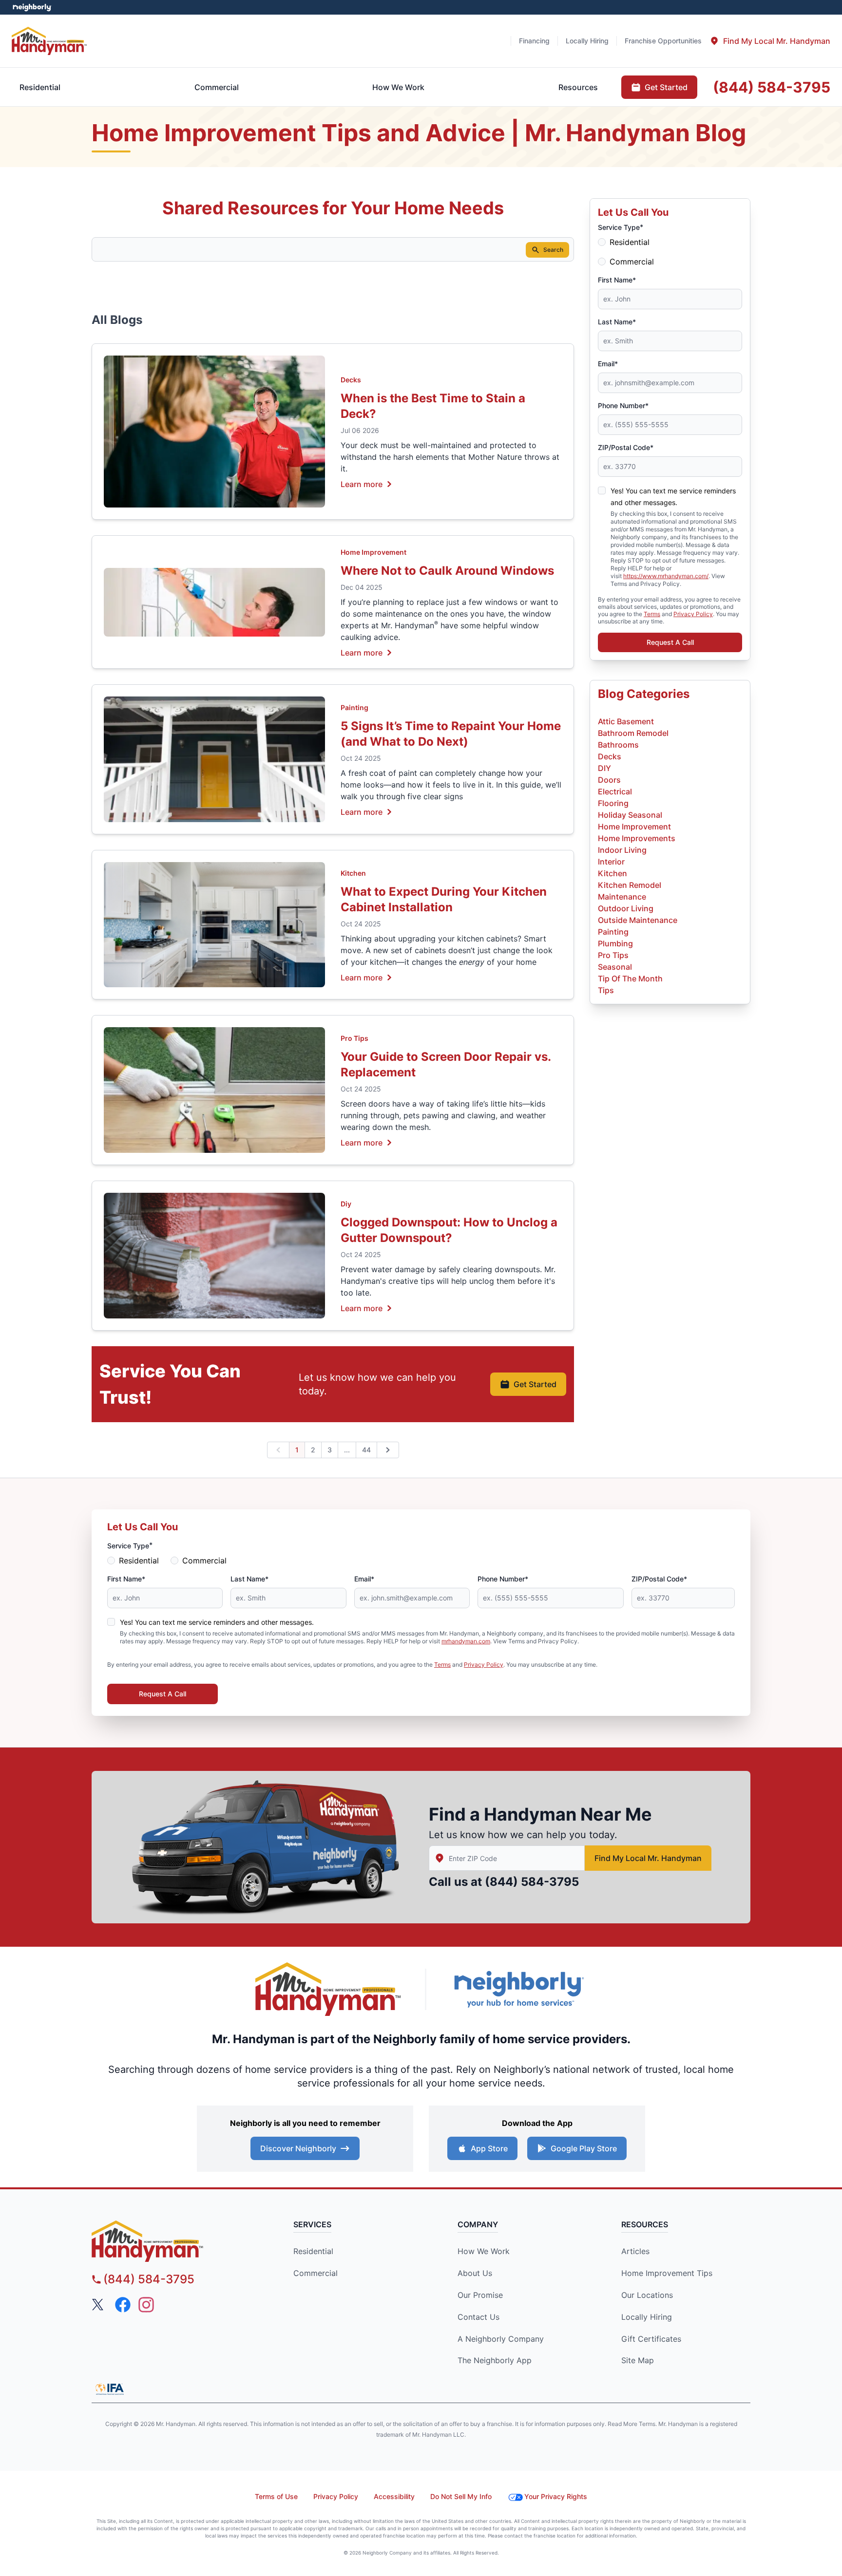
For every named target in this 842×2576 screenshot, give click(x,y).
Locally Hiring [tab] (587, 41)
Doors (609, 780)
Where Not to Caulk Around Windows (447, 571)
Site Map (638, 2360)
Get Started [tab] (666, 87)
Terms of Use (276, 2496)
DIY (604, 768)
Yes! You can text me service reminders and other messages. (217, 1622)
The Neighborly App (495, 2360)
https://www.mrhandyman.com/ (666, 576)
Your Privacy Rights (556, 2496)
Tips (606, 990)
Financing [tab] (534, 41)
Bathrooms (618, 745)
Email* (608, 364)
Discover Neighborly (298, 2148)
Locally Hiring (647, 2317)
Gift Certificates (651, 2339)
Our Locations (647, 2295)
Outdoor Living (626, 908)
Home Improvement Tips (667, 2273)
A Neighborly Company (501, 2339)
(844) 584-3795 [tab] (772, 87)
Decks (351, 380)
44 (366, 1450)
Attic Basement (626, 721)
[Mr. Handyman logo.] (328, 1989)
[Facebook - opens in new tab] (123, 2305)
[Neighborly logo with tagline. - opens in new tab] (518, 1989)
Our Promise (480, 2295)
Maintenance (622, 897)
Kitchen (353, 873)
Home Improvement (373, 552)
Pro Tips (354, 1038)
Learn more (362, 484)
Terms (652, 614)
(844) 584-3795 (532, 1882)
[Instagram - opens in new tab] (146, 2305)
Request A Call (670, 642)
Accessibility (394, 2496)
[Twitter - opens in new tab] (99, 2305)
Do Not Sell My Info (461, 2496)
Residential (630, 242)
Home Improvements (637, 838)
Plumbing (615, 943)
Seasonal (615, 967)
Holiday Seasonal (630, 815)
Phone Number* (623, 405)
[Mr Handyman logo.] (49, 41)
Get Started (535, 1384)
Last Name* (617, 322)
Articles (635, 2251)
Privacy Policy (693, 614)
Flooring (613, 803)
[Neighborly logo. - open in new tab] (32, 7)
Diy (346, 1204)
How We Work (484, 2251)
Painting (354, 707)
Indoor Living (622, 850)
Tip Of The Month (630, 978)
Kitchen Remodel (630, 885)
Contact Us (478, 2317)
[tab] (770, 41)
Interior (611, 862)
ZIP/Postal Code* (626, 447)
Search (553, 250)
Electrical (615, 791)
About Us (475, 2273)
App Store (489, 2148)
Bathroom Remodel (633, 733)
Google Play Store (584, 2148)
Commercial (632, 262)
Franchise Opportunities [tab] (663, 41)
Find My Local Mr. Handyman (648, 1858)
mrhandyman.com (466, 1641)
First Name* (617, 280)
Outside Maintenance (638, 920)
